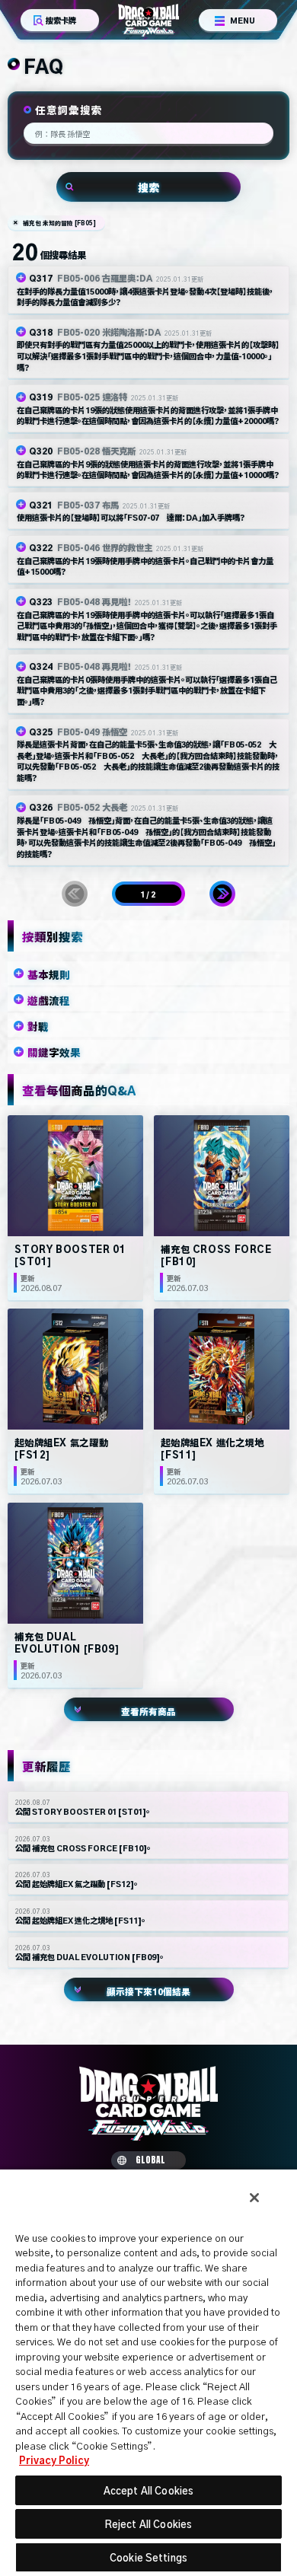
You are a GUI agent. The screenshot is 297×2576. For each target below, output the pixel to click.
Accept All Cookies (148, 2490)
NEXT (222, 894)
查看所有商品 (148, 1711)
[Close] (254, 2198)
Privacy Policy (54, 2460)
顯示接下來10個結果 (148, 1991)
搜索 (148, 187)
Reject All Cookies (148, 2524)
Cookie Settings (148, 2557)
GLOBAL (150, 2160)
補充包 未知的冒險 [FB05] (59, 223)
